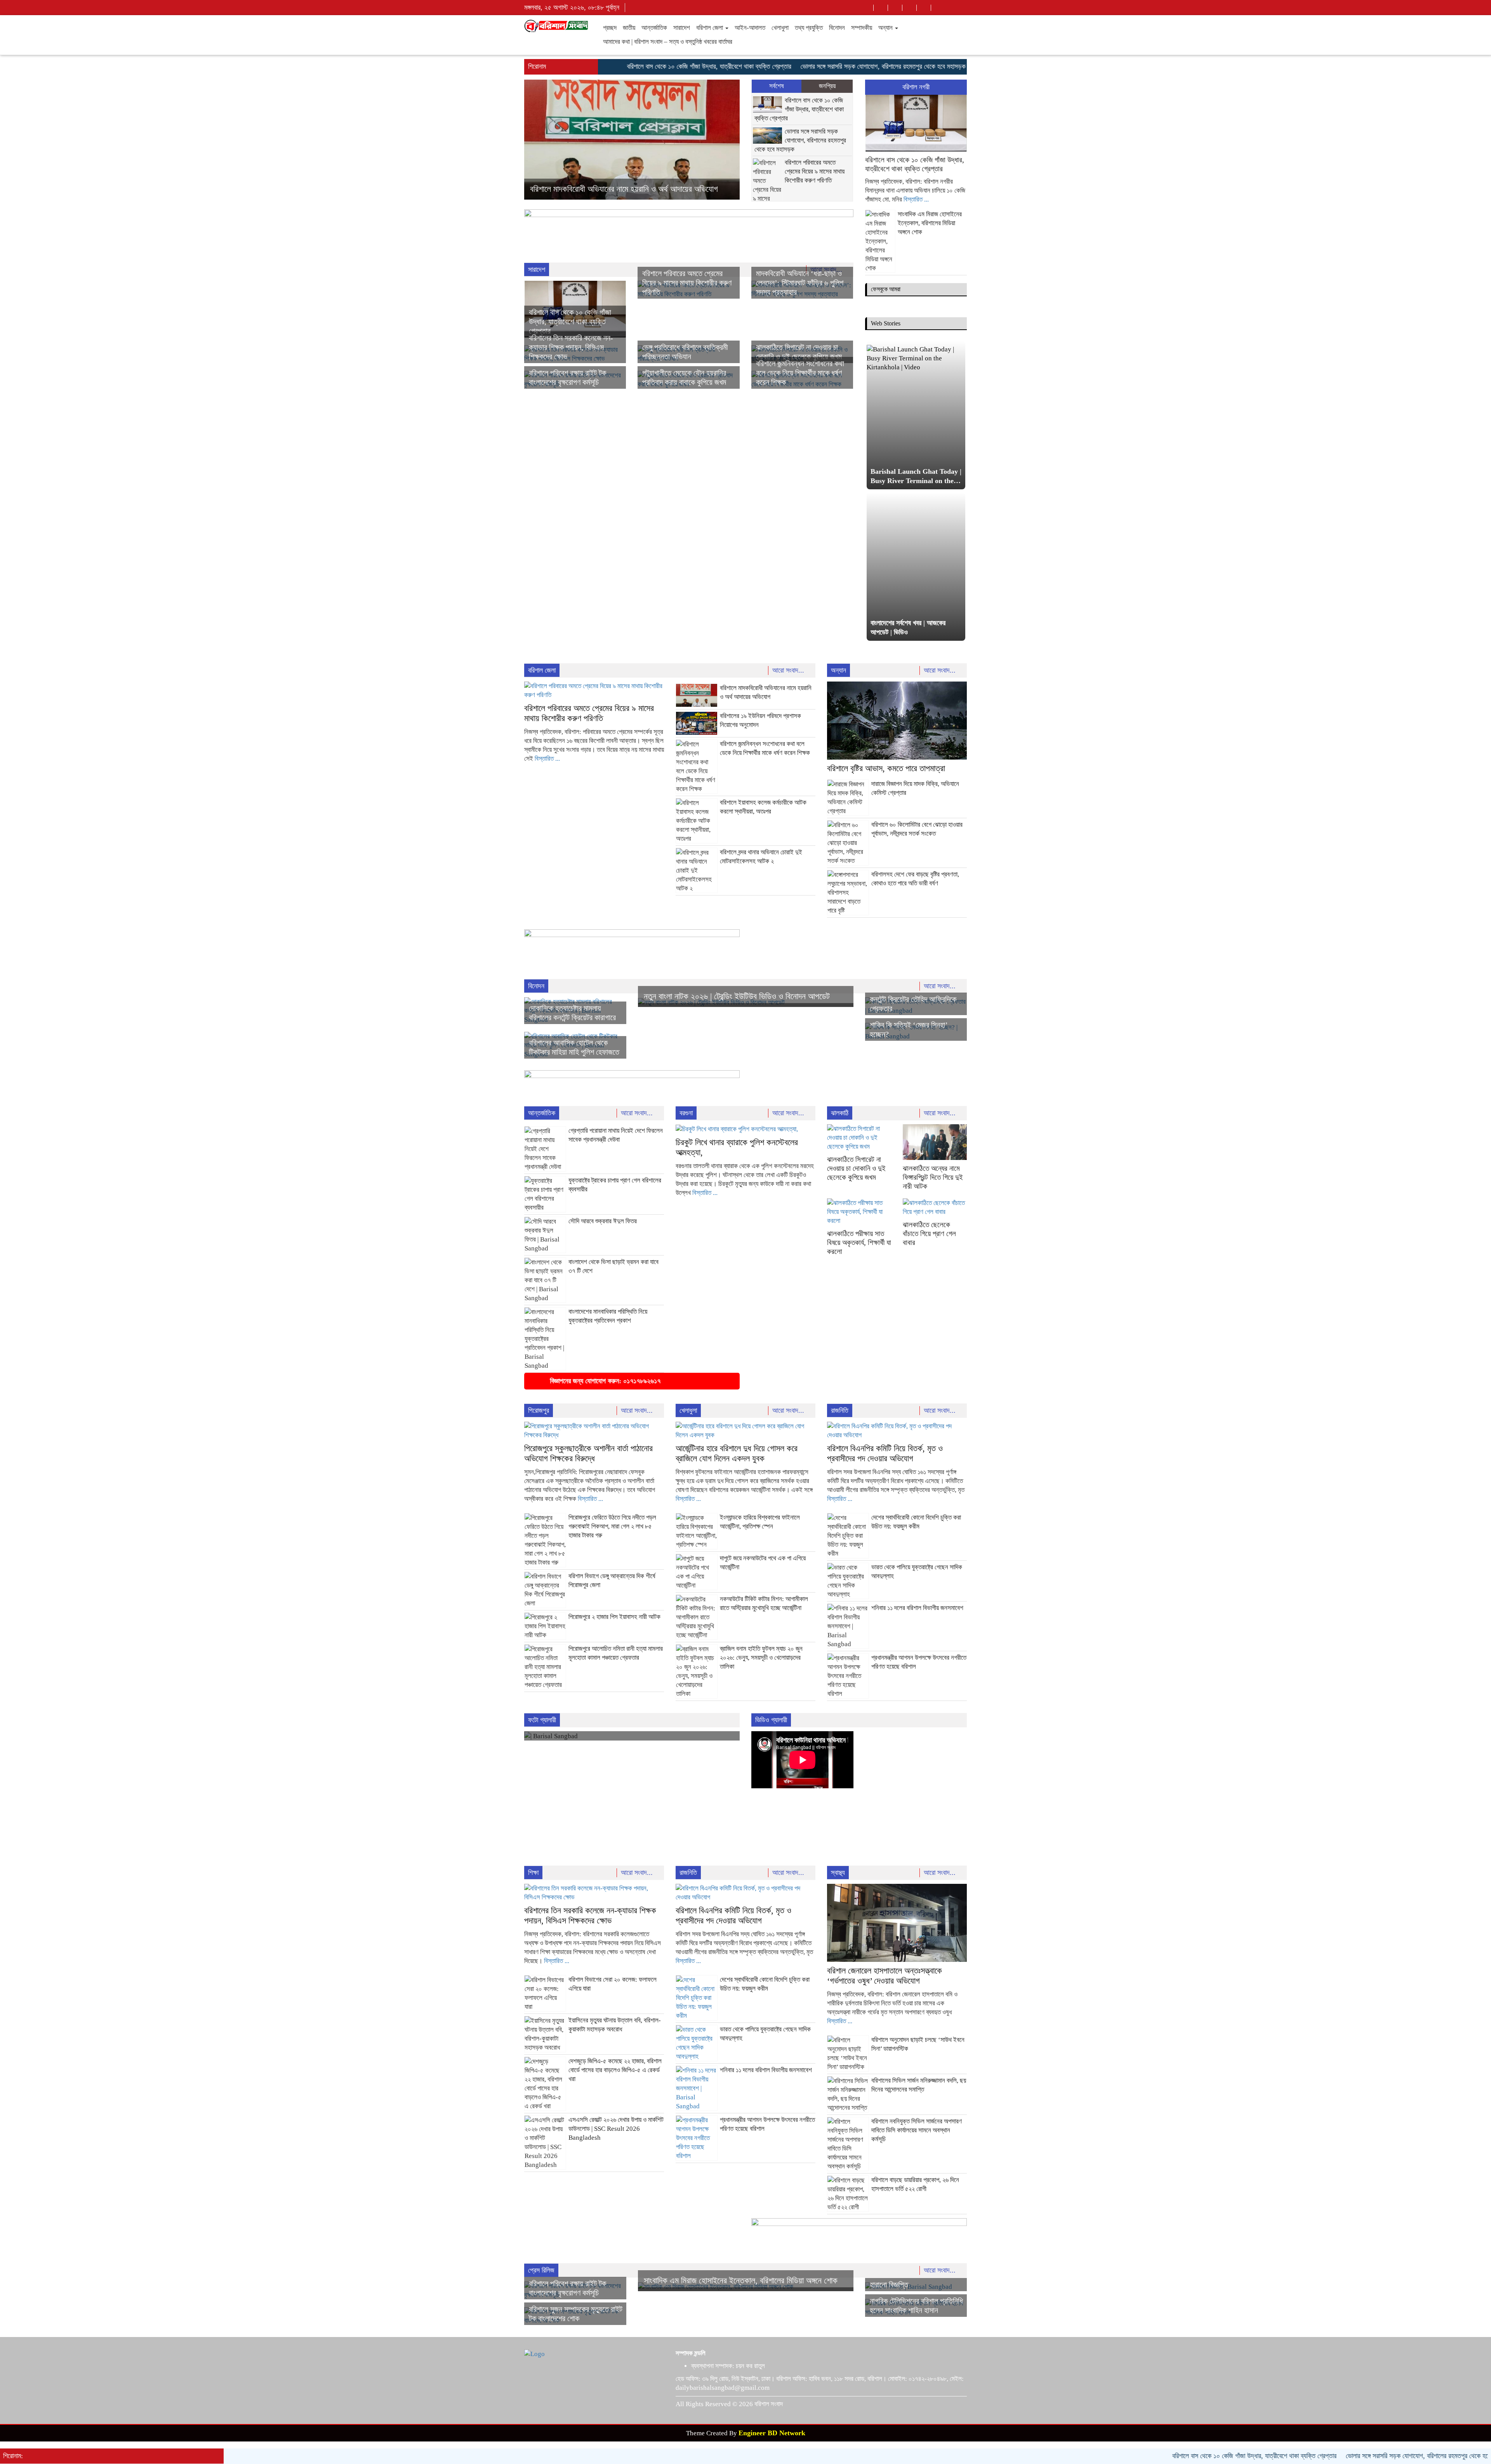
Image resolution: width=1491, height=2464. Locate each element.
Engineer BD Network (772, 2433)
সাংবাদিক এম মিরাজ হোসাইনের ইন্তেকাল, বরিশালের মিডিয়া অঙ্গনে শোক (930, 223)
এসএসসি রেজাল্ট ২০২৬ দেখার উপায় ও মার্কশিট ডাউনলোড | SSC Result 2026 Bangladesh (616, 2129)
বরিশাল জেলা (710, 28)
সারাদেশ (682, 28)
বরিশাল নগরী (916, 87)
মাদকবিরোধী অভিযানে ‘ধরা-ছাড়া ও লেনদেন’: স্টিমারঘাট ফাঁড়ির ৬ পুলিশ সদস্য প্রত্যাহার (800, 283)
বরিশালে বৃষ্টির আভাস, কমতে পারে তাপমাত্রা (589, 189)
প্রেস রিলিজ (541, 2270)
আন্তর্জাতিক (654, 28)
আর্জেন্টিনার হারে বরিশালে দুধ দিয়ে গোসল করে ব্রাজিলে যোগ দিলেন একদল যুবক (737, 1453)
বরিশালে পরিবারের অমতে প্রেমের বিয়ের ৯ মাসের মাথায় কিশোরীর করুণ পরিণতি (815, 171)
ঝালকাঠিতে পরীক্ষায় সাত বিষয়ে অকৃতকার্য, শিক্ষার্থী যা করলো (859, 1242)
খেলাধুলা (780, 28)
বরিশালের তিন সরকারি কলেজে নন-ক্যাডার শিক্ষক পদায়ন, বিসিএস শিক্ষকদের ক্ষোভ (571, 347)
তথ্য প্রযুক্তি (809, 28)
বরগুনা (686, 1113)
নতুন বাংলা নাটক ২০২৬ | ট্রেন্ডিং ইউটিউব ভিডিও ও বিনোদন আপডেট (737, 996)
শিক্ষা (533, 1873)
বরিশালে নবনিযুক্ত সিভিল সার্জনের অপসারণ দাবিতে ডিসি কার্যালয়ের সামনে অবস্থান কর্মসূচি (917, 2130)
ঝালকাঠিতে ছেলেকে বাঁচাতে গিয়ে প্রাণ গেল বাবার (929, 1234)
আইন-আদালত (750, 28)
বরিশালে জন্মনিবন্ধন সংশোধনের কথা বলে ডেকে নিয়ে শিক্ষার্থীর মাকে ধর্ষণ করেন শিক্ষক (800, 373)
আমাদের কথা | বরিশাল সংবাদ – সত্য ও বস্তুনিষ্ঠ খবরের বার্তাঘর (668, 42)
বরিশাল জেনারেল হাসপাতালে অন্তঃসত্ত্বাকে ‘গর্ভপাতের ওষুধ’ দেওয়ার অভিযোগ (885, 1976)
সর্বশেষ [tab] (777, 86)
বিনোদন (837, 28)
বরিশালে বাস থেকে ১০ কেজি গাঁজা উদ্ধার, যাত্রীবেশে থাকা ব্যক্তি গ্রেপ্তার (621, 66)
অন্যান (886, 28)
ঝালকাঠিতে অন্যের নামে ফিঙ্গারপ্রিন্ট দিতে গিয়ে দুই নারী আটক (933, 1177)
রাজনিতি (840, 1410)
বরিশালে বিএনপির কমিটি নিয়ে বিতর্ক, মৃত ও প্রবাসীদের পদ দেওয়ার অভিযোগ (885, 1453)
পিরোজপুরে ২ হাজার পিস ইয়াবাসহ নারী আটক (614, 1617)
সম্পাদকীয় (862, 28)
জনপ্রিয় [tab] (827, 86)
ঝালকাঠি (840, 1113)
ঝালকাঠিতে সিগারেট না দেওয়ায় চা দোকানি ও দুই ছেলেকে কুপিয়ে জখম (856, 1168)
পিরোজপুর (539, 1410)
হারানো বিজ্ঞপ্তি (889, 2285)
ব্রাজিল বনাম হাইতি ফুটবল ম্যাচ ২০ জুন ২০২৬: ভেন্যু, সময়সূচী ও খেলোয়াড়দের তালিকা (761, 1658)
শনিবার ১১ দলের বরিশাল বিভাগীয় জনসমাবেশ (917, 1608)
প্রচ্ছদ (610, 28)
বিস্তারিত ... (916, 199)
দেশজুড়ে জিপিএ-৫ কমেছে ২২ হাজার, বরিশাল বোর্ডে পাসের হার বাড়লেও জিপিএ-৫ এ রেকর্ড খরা (615, 2070)
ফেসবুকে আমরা (886, 289)
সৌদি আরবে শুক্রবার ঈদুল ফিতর (603, 1221)
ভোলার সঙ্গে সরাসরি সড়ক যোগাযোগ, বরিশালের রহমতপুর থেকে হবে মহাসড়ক (795, 66)
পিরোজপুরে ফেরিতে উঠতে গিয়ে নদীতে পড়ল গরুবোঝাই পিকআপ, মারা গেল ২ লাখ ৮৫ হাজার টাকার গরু (612, 1526)
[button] (540, 140)
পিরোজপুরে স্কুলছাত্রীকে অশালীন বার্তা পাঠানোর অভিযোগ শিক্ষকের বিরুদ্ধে (588, 1453)
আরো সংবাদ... (789, 670)
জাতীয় (629, 28)
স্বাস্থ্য (838, 1873)
